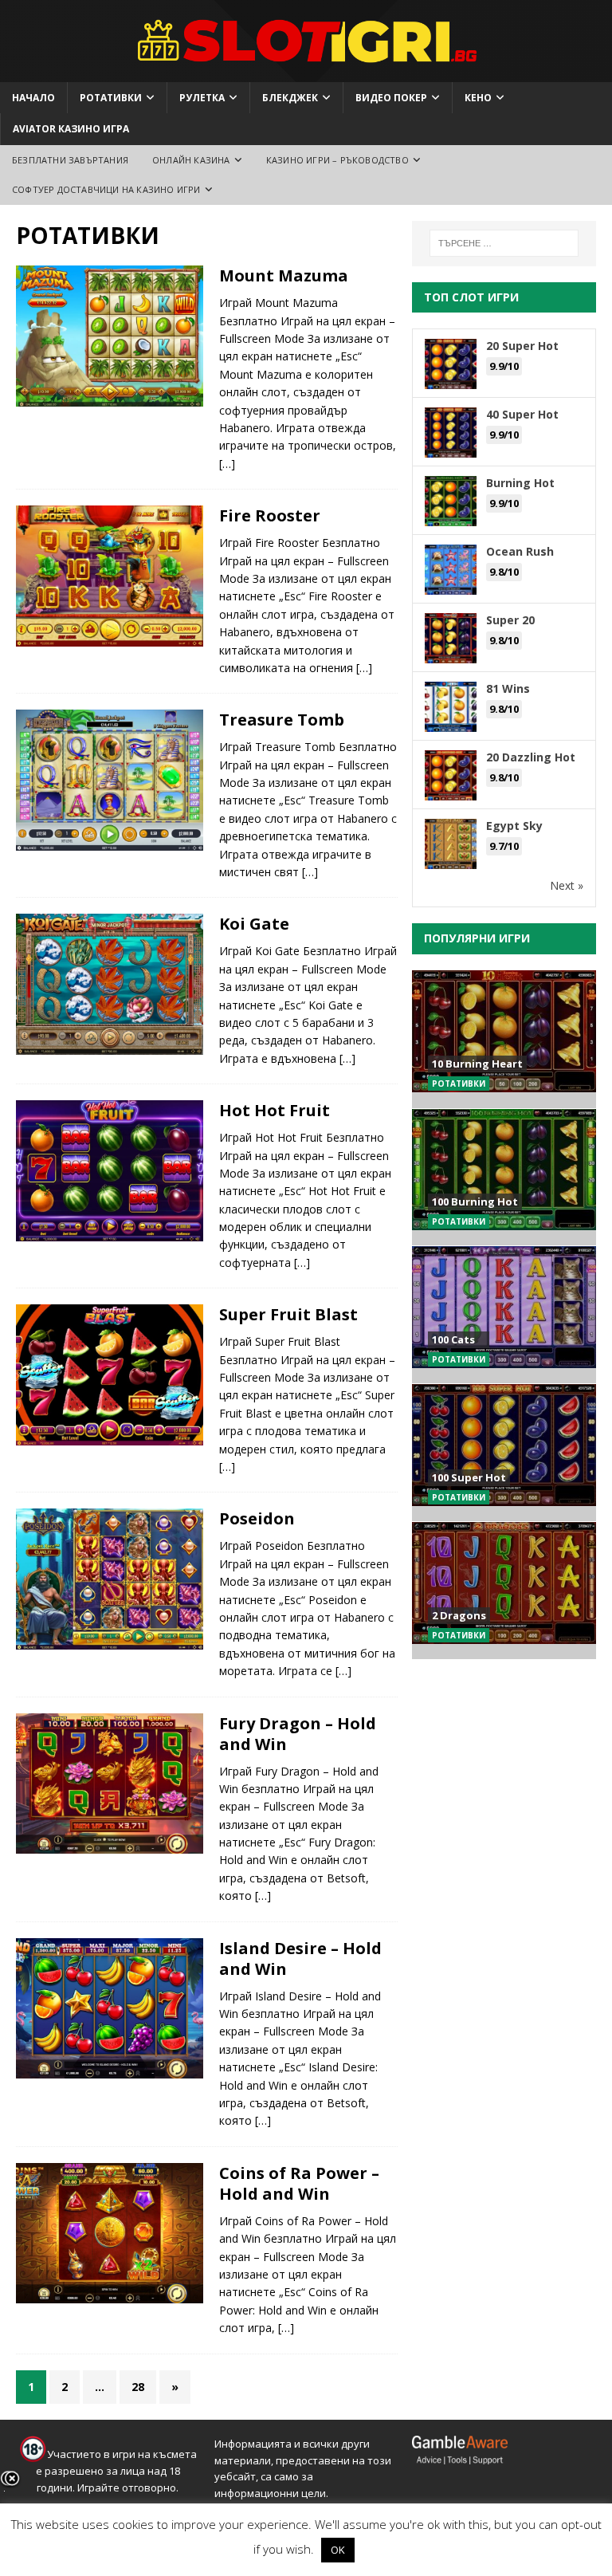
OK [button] (338, 2550)
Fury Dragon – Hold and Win (298, 1734)
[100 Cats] (504, 1314)
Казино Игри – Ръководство (337, 160)
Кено (478, 98)
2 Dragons (459, 1615)
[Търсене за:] (504, 243)
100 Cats (453, 1339)
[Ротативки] (110, 336)
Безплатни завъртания (70, 160)
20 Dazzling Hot (531, 757)
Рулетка (202, 98)
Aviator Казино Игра (71, 129)
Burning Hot (520, 483)
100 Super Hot (469, 1477)
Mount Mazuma (284, 275)
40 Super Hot (522, 414)
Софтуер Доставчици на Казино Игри (106, 189)
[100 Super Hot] (504, 1452)
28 (138, 2387)
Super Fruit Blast (288, 1314)
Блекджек (290, 98)
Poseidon (257, 1518)
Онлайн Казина (191, 160)
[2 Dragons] (504, 1590)
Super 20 (510, 620)
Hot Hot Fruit (275, 1110)
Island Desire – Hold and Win (300, 1959)
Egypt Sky (514, 826)
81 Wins (508, 688)
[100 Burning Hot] (504, 1177)
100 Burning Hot (475, 1201)
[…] (227, 464)
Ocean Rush (520, 551)
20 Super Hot (522, 346)
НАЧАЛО (33, 98)
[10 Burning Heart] (504, 1039)
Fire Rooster (270, 515)
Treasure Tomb (282, 720)
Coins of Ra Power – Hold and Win (299, 2183)
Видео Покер (391, 98)
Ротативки (111, 98)
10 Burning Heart (477, 1064)
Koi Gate (254, 924)
